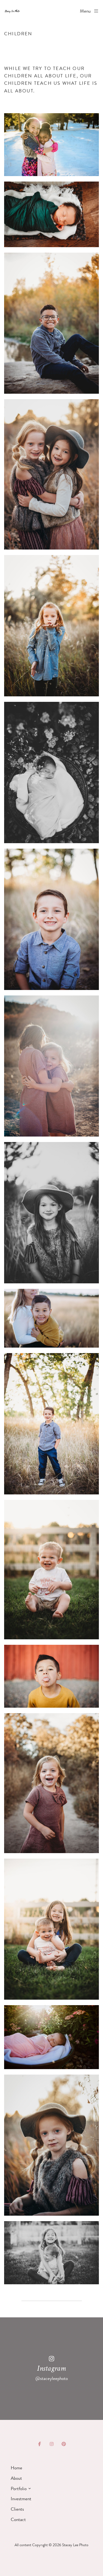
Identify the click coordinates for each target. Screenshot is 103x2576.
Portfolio (19, 2489)
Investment (21, 2499)
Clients (17, 2509)
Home (16, 2468)
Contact (18, 2519)
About (16, 2478)
